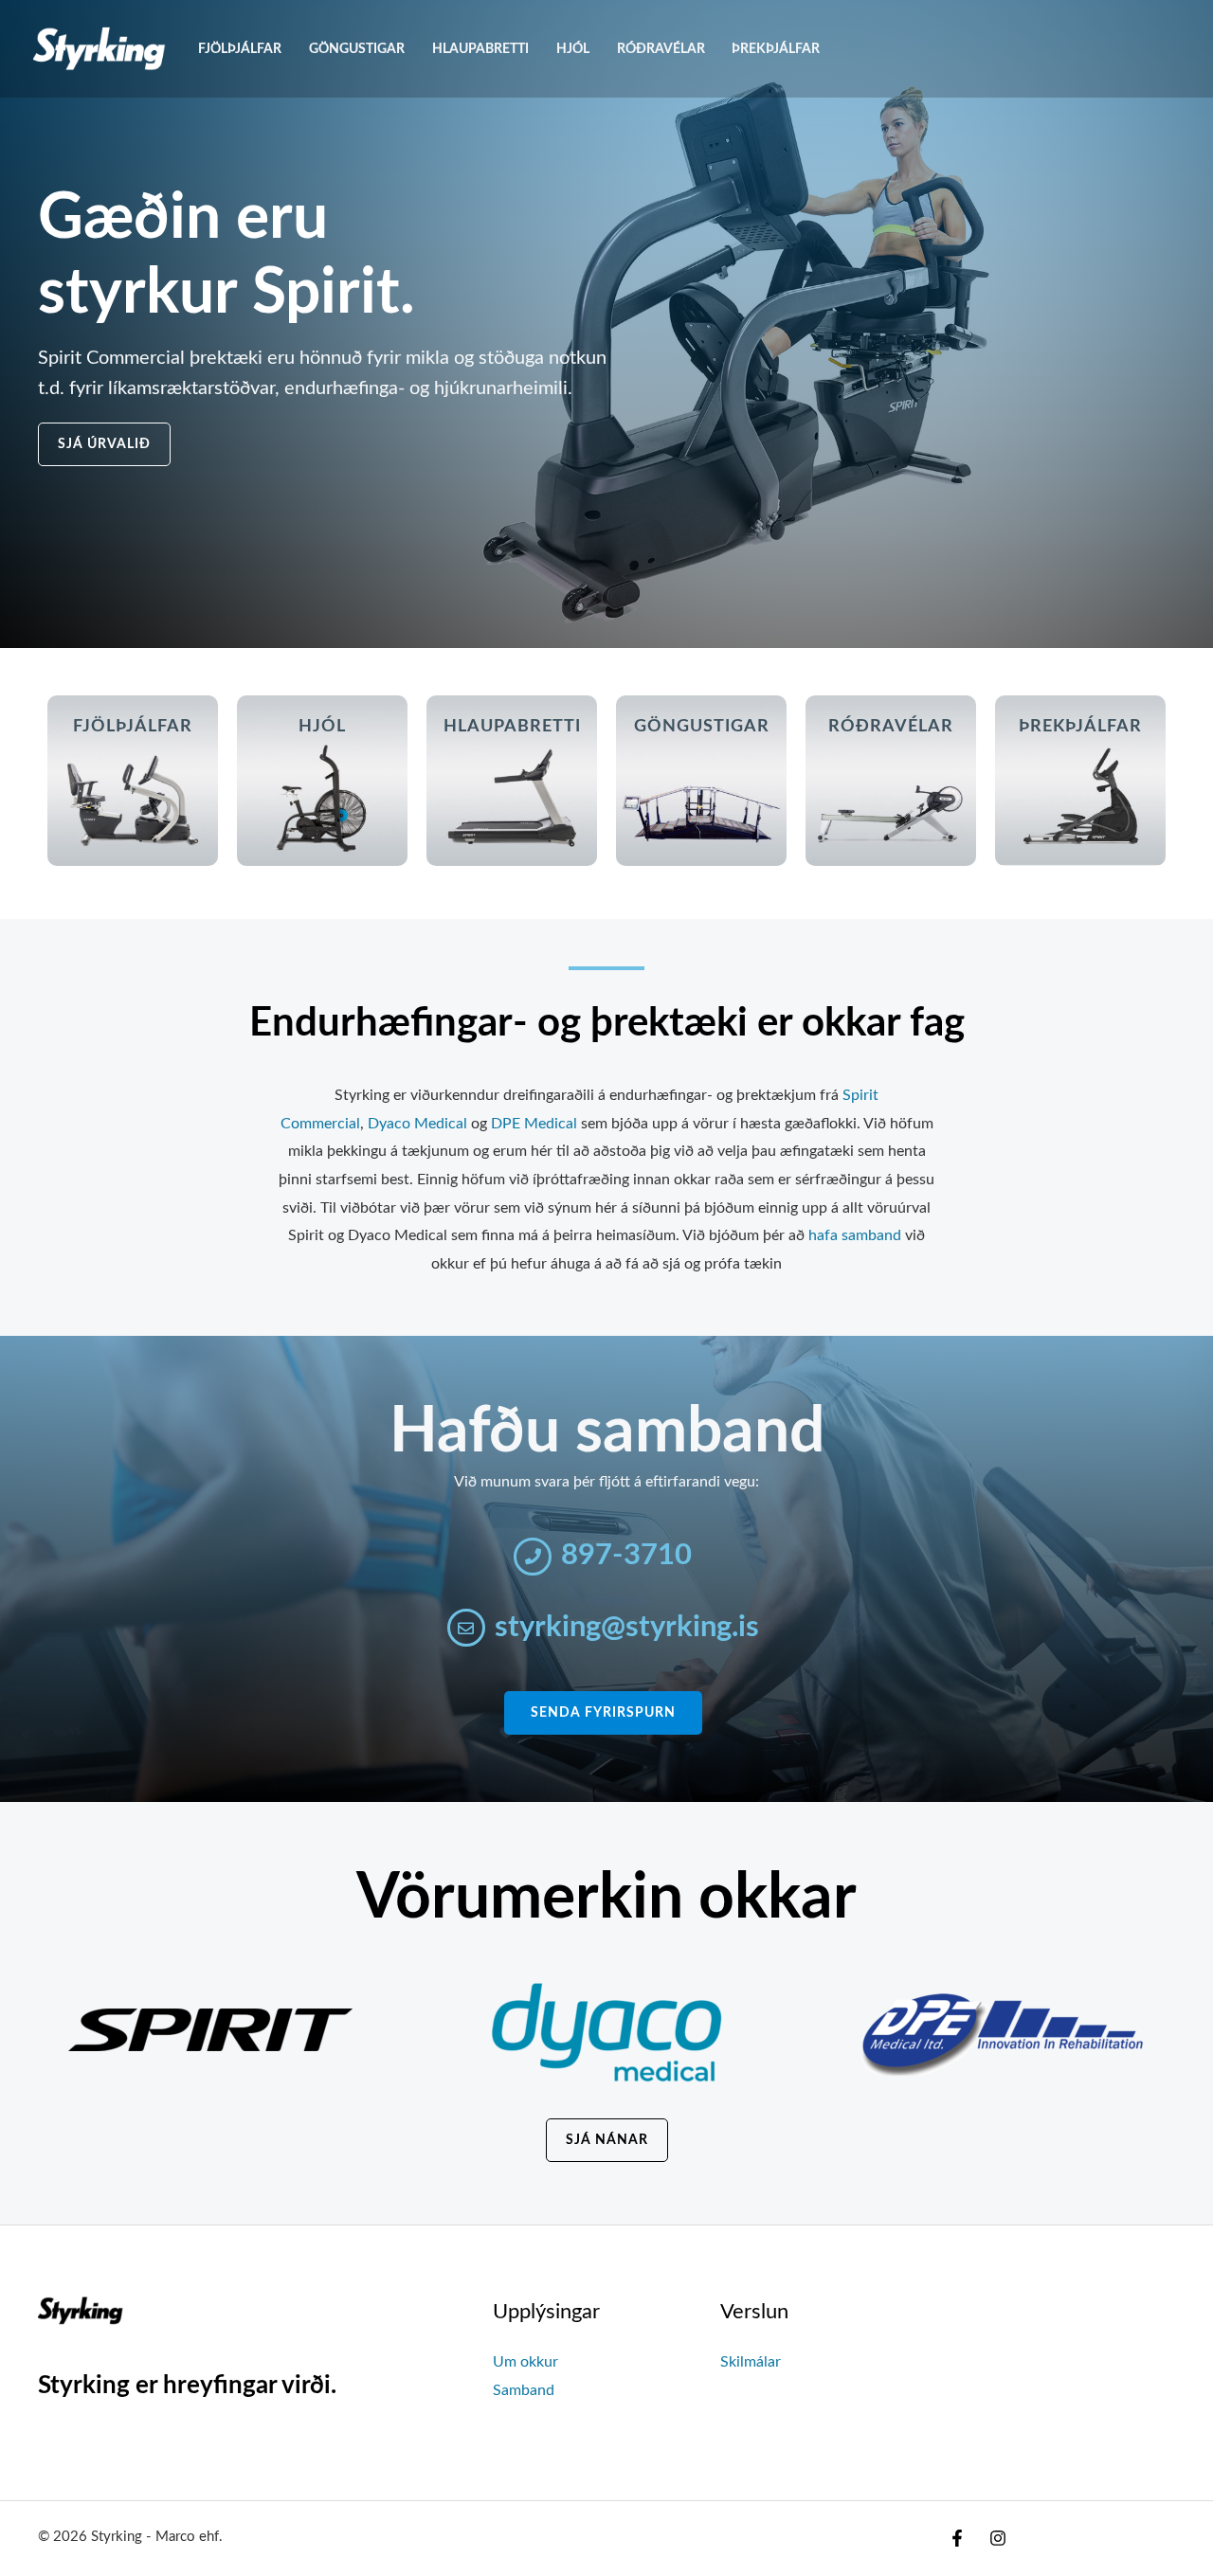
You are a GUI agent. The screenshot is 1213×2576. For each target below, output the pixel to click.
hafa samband (855, 1235)
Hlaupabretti (480, 49)
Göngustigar (357, 49)
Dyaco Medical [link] (417, 1124)
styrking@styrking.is (627, 1627)
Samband (524, 2390)
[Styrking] (100, 48)
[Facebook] (957, 2538)
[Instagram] (998, 2538)
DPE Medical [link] (534, 1124)
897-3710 (626, 1555)
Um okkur (525, 2362)
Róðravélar (661, 49)
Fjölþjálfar (240, 49)
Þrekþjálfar (776, 49)
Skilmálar (751, 2362)
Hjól (573, 49)
